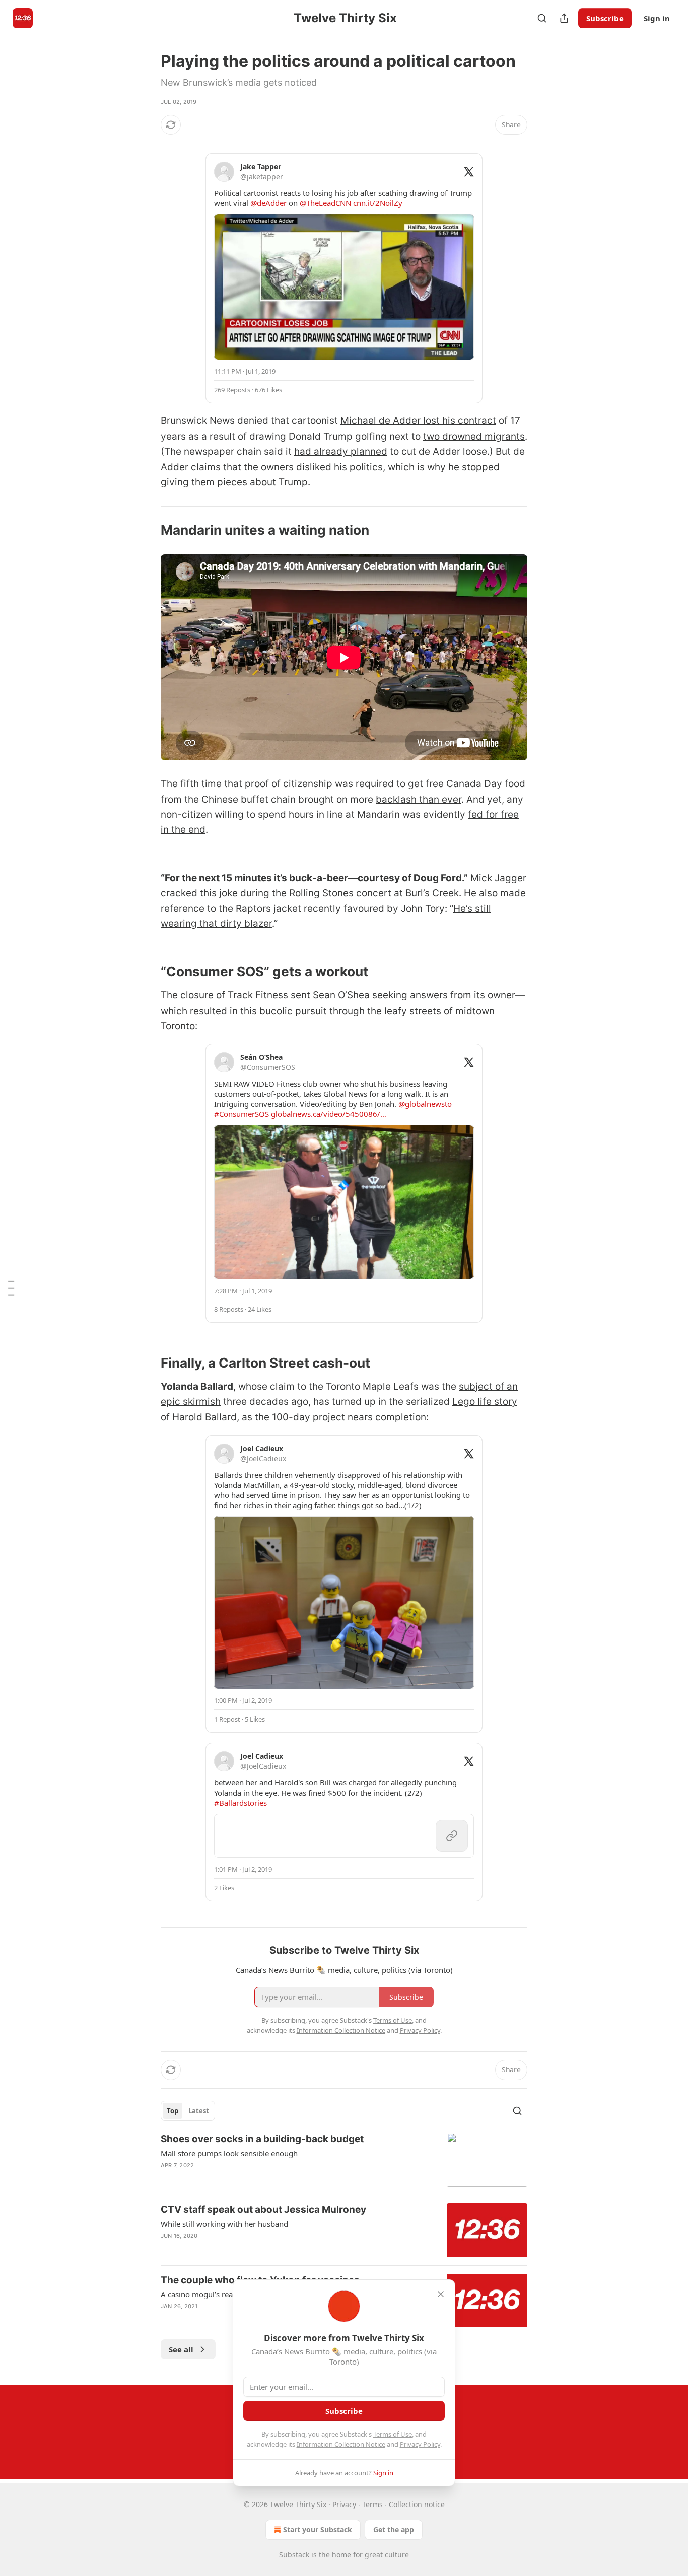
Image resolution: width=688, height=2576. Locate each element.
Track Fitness (258, 995)
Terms (372, 2504)
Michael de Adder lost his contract (418, 421)
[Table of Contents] (11, 1288)
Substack (294, 2555)
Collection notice (417, 2504)
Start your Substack (318, 2529)
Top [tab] (173, 2111)
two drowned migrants (474, 436)
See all (181, 2349)
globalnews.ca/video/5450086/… (329, 1114)
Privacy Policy (420, 2444)
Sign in (657, 18)
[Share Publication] (564, 18)
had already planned (341, 451)
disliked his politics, (341, 467)
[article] (344, 2160)
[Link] (147, 531)
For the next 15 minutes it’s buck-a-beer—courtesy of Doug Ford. (314, 878)
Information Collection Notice (341, 2444)
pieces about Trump (262, 482)
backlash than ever (419, 799)
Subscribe (605, 18)
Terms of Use (393, 2434)
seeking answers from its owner (444, 995)
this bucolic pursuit (285, 1011)
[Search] (542, 18)
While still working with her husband (224, 2224)
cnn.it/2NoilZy (378, 203)
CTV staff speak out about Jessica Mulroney (263, 2210)
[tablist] (188, 2111)
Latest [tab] (199, 2111)
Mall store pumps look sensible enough (229, 2153)
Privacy (344, 2504)
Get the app (394, 2529)
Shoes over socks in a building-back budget (262, 2139)
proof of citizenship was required (319, 784)
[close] (441, 2294)
